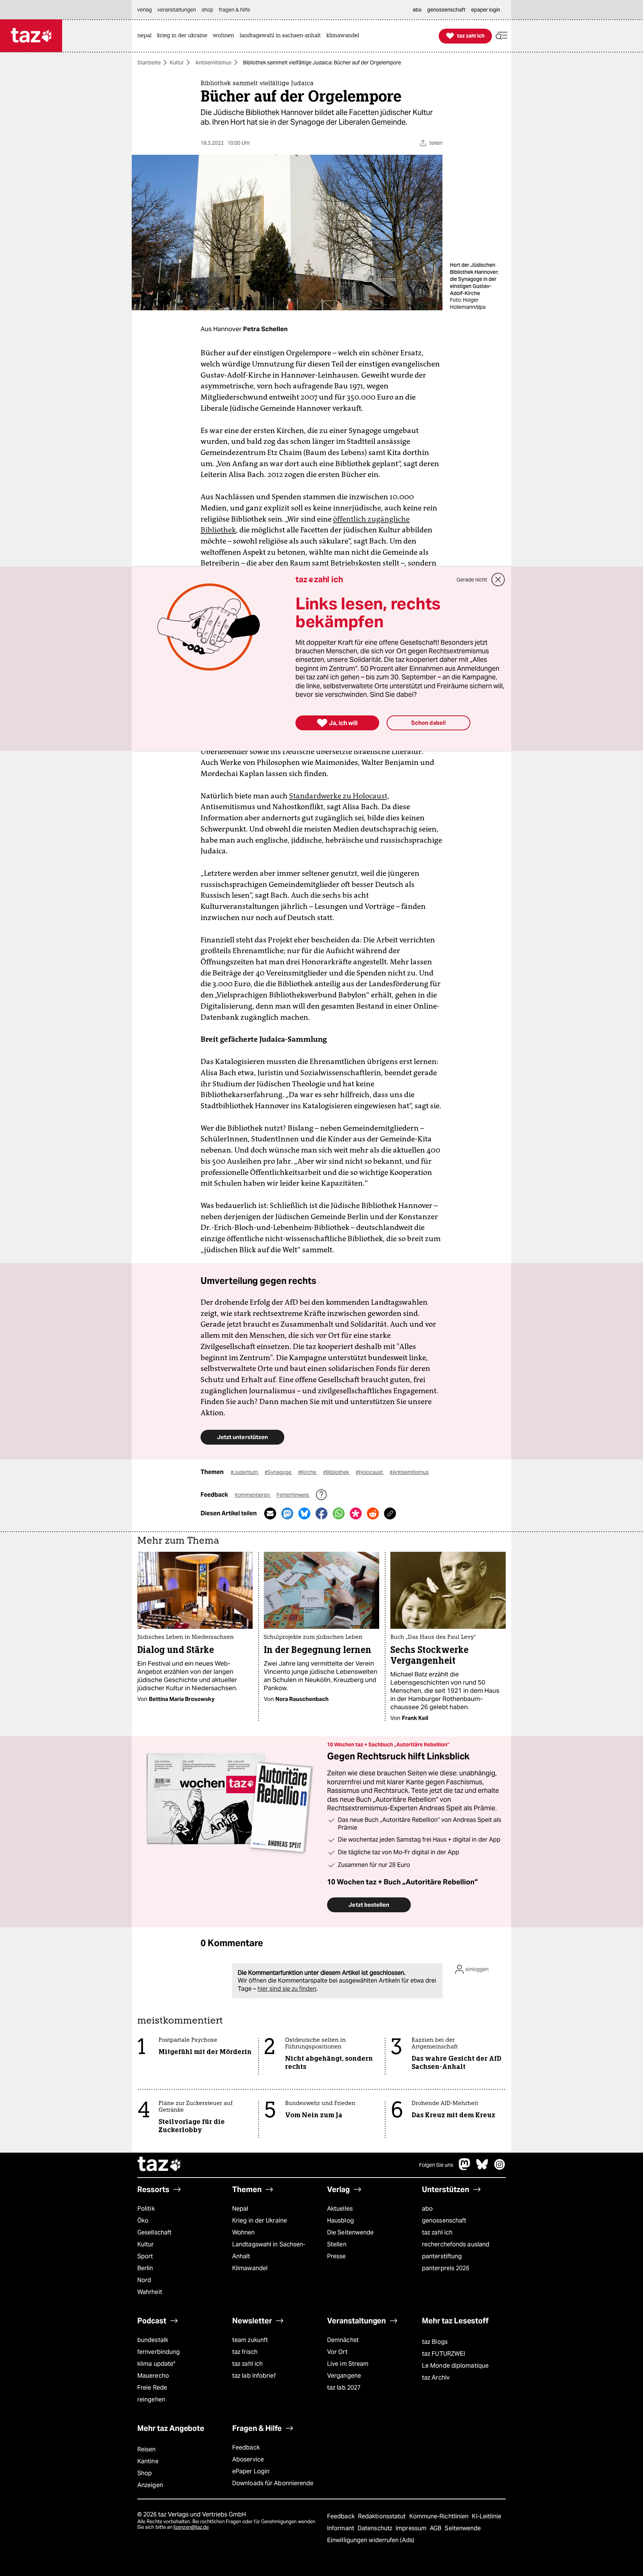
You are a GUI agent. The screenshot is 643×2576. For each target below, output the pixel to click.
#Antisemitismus (409, 1472)
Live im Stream (348, 2364)
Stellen (337, 2244)
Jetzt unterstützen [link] (242, 1437)
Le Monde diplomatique (455, 2366)
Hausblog (340, 2221)
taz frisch (245, 2352)
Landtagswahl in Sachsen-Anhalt (269, 2250)
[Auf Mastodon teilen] (287, 1513)
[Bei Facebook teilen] (321, 1513)
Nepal (240, 2209)
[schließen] (498, 580)
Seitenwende (463, 2528)
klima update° (156, 2364)
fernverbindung (159, 2352)
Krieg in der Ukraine (260, 2221)
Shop (145, 2473)
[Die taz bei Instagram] (500, 2168)
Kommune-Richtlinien (440, 2516)
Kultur (177, 63)
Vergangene (344, 2376)
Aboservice (248, 2459)
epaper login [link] (486, 10)
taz (160, 2165)
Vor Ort (337, 2352)
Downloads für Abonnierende (273, 2483)
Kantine (148, 2461)
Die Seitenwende (350, 2232)
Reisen (147, 2449)
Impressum (412, 2528)
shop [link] (207, 10)
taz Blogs (435, 2342)
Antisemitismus (213, 63)
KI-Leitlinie (487, 2516)
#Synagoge (279, 1472)
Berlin (145, 2268)
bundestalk (153, 2340)
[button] (502, 36)
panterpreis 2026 (446, 2268)
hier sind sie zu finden (287, 1989)
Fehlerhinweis (293, 1495)
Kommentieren (253, 1495)
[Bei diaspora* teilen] (356, 1513)
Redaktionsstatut (383, 2516)
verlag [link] (145, 10)
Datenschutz (376, 2528)
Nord (144, 2280)
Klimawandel (250, 2268)
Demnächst (343, 2340)
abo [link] (417, 10)
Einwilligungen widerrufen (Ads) (371, 2540)
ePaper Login (251, 2471)
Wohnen (244, 2232)
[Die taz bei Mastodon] (465, 2168)
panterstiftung (442, 2256)
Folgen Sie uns (436, 2165)
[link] (146, 36)
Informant (341, 2528)
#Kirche (308, 1472)
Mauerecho (153, 2376)
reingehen (151, 2399)
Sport (145, 2256)
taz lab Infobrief (254, 2376)
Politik (146, 2209)
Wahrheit (150, 2292)
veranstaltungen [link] (177, 10)
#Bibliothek (337, 1472)
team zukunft (250, 2340)
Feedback (246, 2447)
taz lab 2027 (344, 2388)
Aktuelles (340, 2209)
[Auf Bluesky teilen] (304, 1513)
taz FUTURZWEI (444, 2354)
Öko (143, 2221)
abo (427, 2209)
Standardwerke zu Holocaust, (339, 796)
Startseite (149, 63)
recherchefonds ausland (456, 2244)
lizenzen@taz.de (191, 2527)
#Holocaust (370, 1472)
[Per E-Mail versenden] (270, 1513)
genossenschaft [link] (446, 10)
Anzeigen (150, 2485)
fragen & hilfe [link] (234, 10)
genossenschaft (444, 2221)
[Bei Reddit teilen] (373, 1513)
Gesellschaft (154, 2232)
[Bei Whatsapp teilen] (339, 1513)
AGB (436, 2528)
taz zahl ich (437, 2232)
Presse (337, 2256)
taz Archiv (436, 2378)
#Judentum (245, 1472)
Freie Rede (152, 2388)
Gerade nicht (472, 580)
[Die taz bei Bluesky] (482, 2168)
